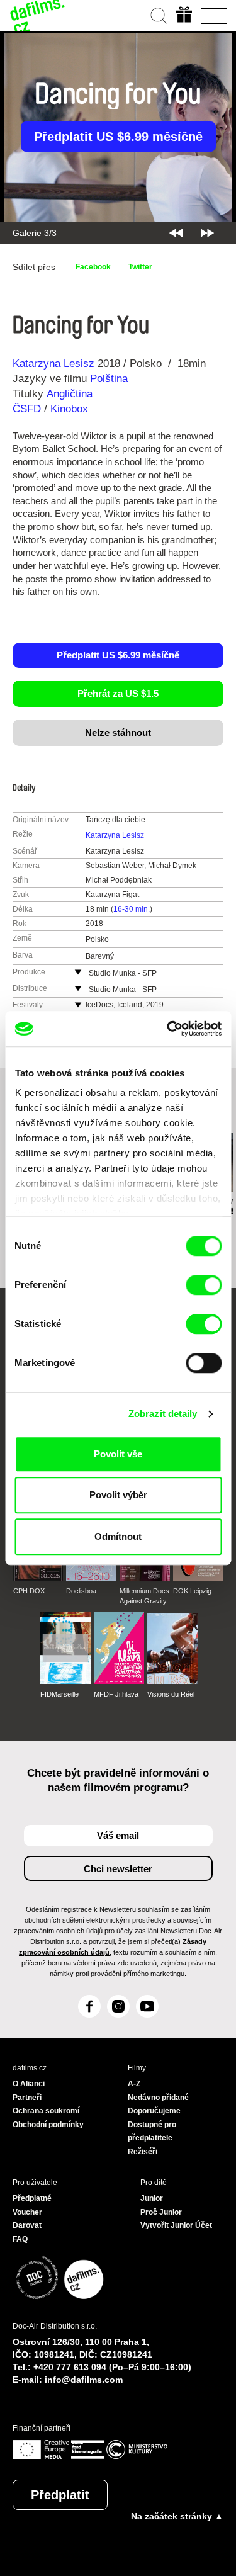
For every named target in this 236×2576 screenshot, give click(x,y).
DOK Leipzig (192, 1591)
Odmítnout (118, 1536)
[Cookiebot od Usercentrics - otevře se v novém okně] (168, 1029)
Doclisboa (81, 1591)
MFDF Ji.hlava (116, 1694)
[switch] (204, 1285)
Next (207, 233)
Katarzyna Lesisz (53, 364)
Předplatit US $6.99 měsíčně (118, 137)
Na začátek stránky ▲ (177, 2516)
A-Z (134, 2084)
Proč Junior (161, 2212)
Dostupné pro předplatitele (152, 2132)
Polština (109, 379)
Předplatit (60, 2495)
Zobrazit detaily (163, 1414)
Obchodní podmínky (48, 2125)
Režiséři (143, 2152)
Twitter (140, 267)
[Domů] (38, 16)
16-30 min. (132, 909)
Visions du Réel (171, 1694)
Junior (152, 2198)
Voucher (27, 2212)
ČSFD (28, 409)
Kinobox (69, 409)
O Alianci (29, 2084)
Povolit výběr (118, 1495)
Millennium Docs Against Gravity (144, 1596)
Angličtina (70, 394)
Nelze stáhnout (118, 732)
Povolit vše (118, 1454)
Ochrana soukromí (46, 2111)
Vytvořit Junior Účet (176, 2225)
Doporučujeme (154, 2111)
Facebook (93, 267)
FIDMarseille (59, 1694)
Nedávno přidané (158, 2098)
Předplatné (32, 2198)
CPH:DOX (29, 1591)
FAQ (20, 2239)
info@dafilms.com (84, 2380)
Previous (176, 233)
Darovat (27, 2225)
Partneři (27, 2098)
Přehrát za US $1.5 (118, 693)
